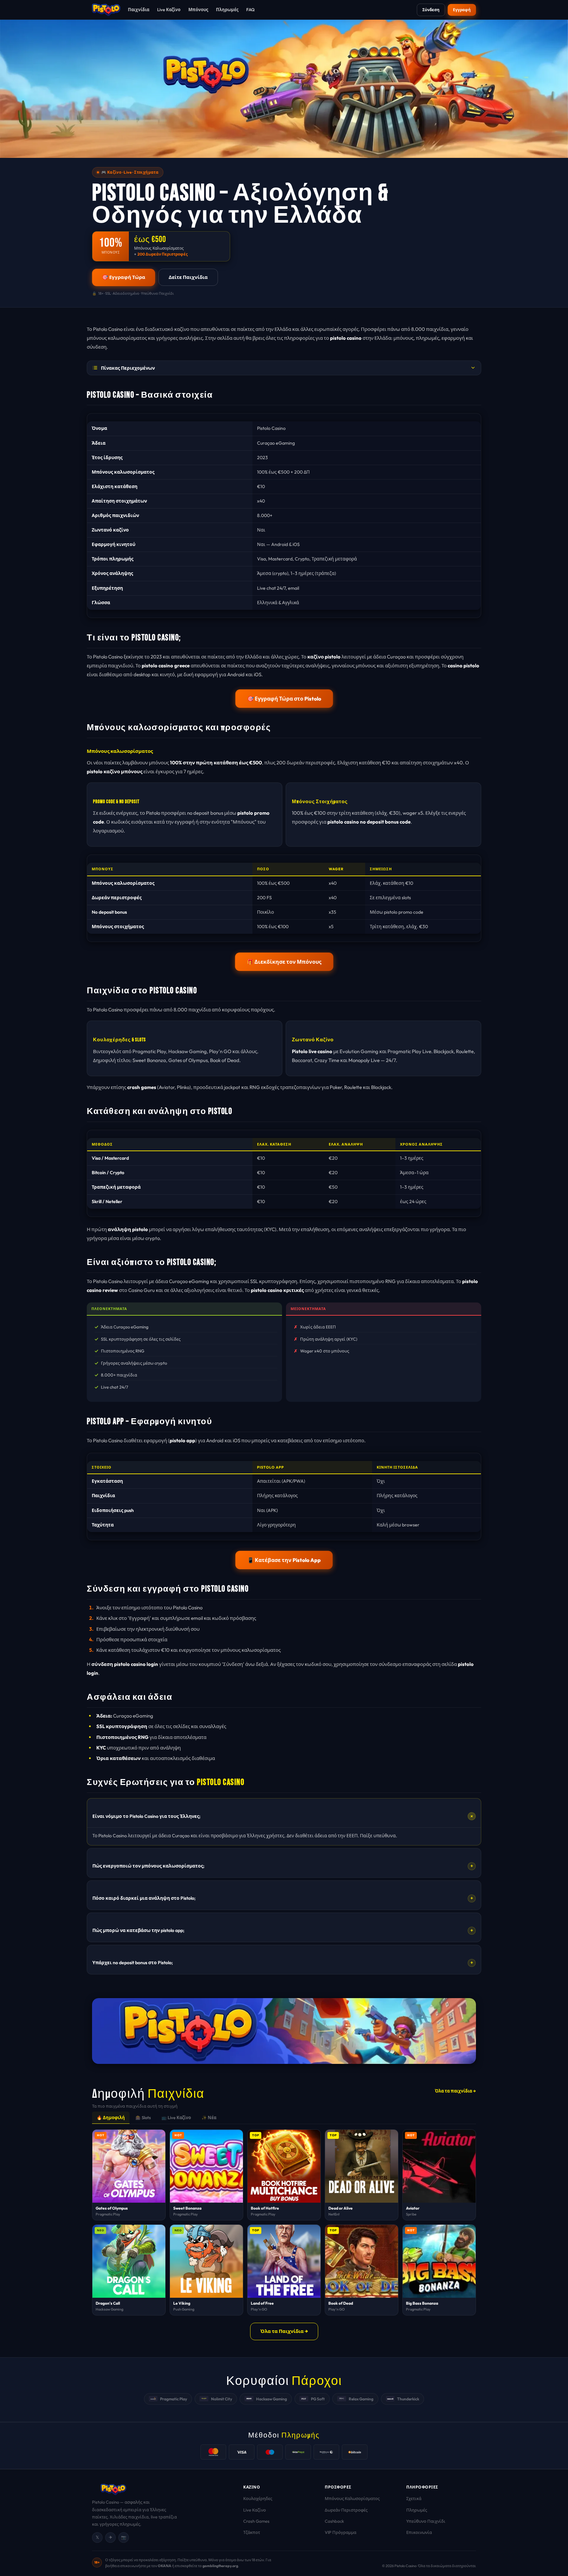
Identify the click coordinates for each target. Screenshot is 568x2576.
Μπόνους (198, 10)
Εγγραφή (462, 10)
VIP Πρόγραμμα (341, 2532)
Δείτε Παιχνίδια (188, 277)
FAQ (250, 10)
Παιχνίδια (139, 10)
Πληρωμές (227, 10)
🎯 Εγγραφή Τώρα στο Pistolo (284, 698)
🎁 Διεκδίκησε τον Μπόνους (284, 962)
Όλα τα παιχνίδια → (455, 2091)
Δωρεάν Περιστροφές (346, 2510)
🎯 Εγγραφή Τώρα (124, 277)
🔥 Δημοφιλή (111, 2118)
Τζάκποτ (252, 2532)
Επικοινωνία (419, 2532)
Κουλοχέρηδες (258, 2498)
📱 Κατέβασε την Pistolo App (284, 1560)
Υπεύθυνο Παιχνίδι (426, 2521)
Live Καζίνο (169, 10)
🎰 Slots (143, 2118)
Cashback (334, 2521)
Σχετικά (414, 2498)
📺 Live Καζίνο (176, 2118)
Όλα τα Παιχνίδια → (284, 2331)
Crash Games (256, 2521)
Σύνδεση (431, 10)
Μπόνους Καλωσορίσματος (352, 2498)
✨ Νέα (209, 2118)
